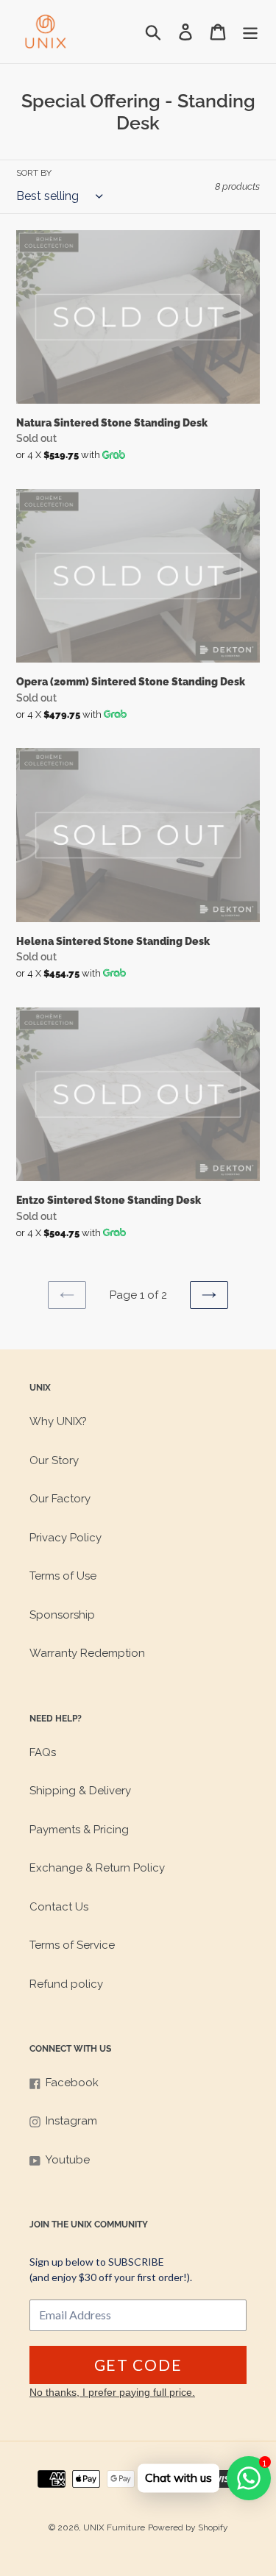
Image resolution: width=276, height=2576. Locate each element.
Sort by (34, 173)
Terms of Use (63, 1576)
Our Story (54, 1460)
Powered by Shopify (188, 2527)
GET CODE (138, 2365)
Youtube (68, 2160)
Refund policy (66, 1984)
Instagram (71, 2121)
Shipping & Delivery (80, 1791)
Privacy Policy (66, 1538)
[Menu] (250, 32)
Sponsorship (62, 1615)
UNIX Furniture (114, 2527)
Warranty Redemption (87, 1653)
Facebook (72, 2083)
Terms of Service (72, 1945)
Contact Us (59, 1907)
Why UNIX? (58, 1421)
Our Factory (60, 1499)
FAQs (43, 1752)
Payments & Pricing (79, 1830)
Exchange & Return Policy (97, 1868)
